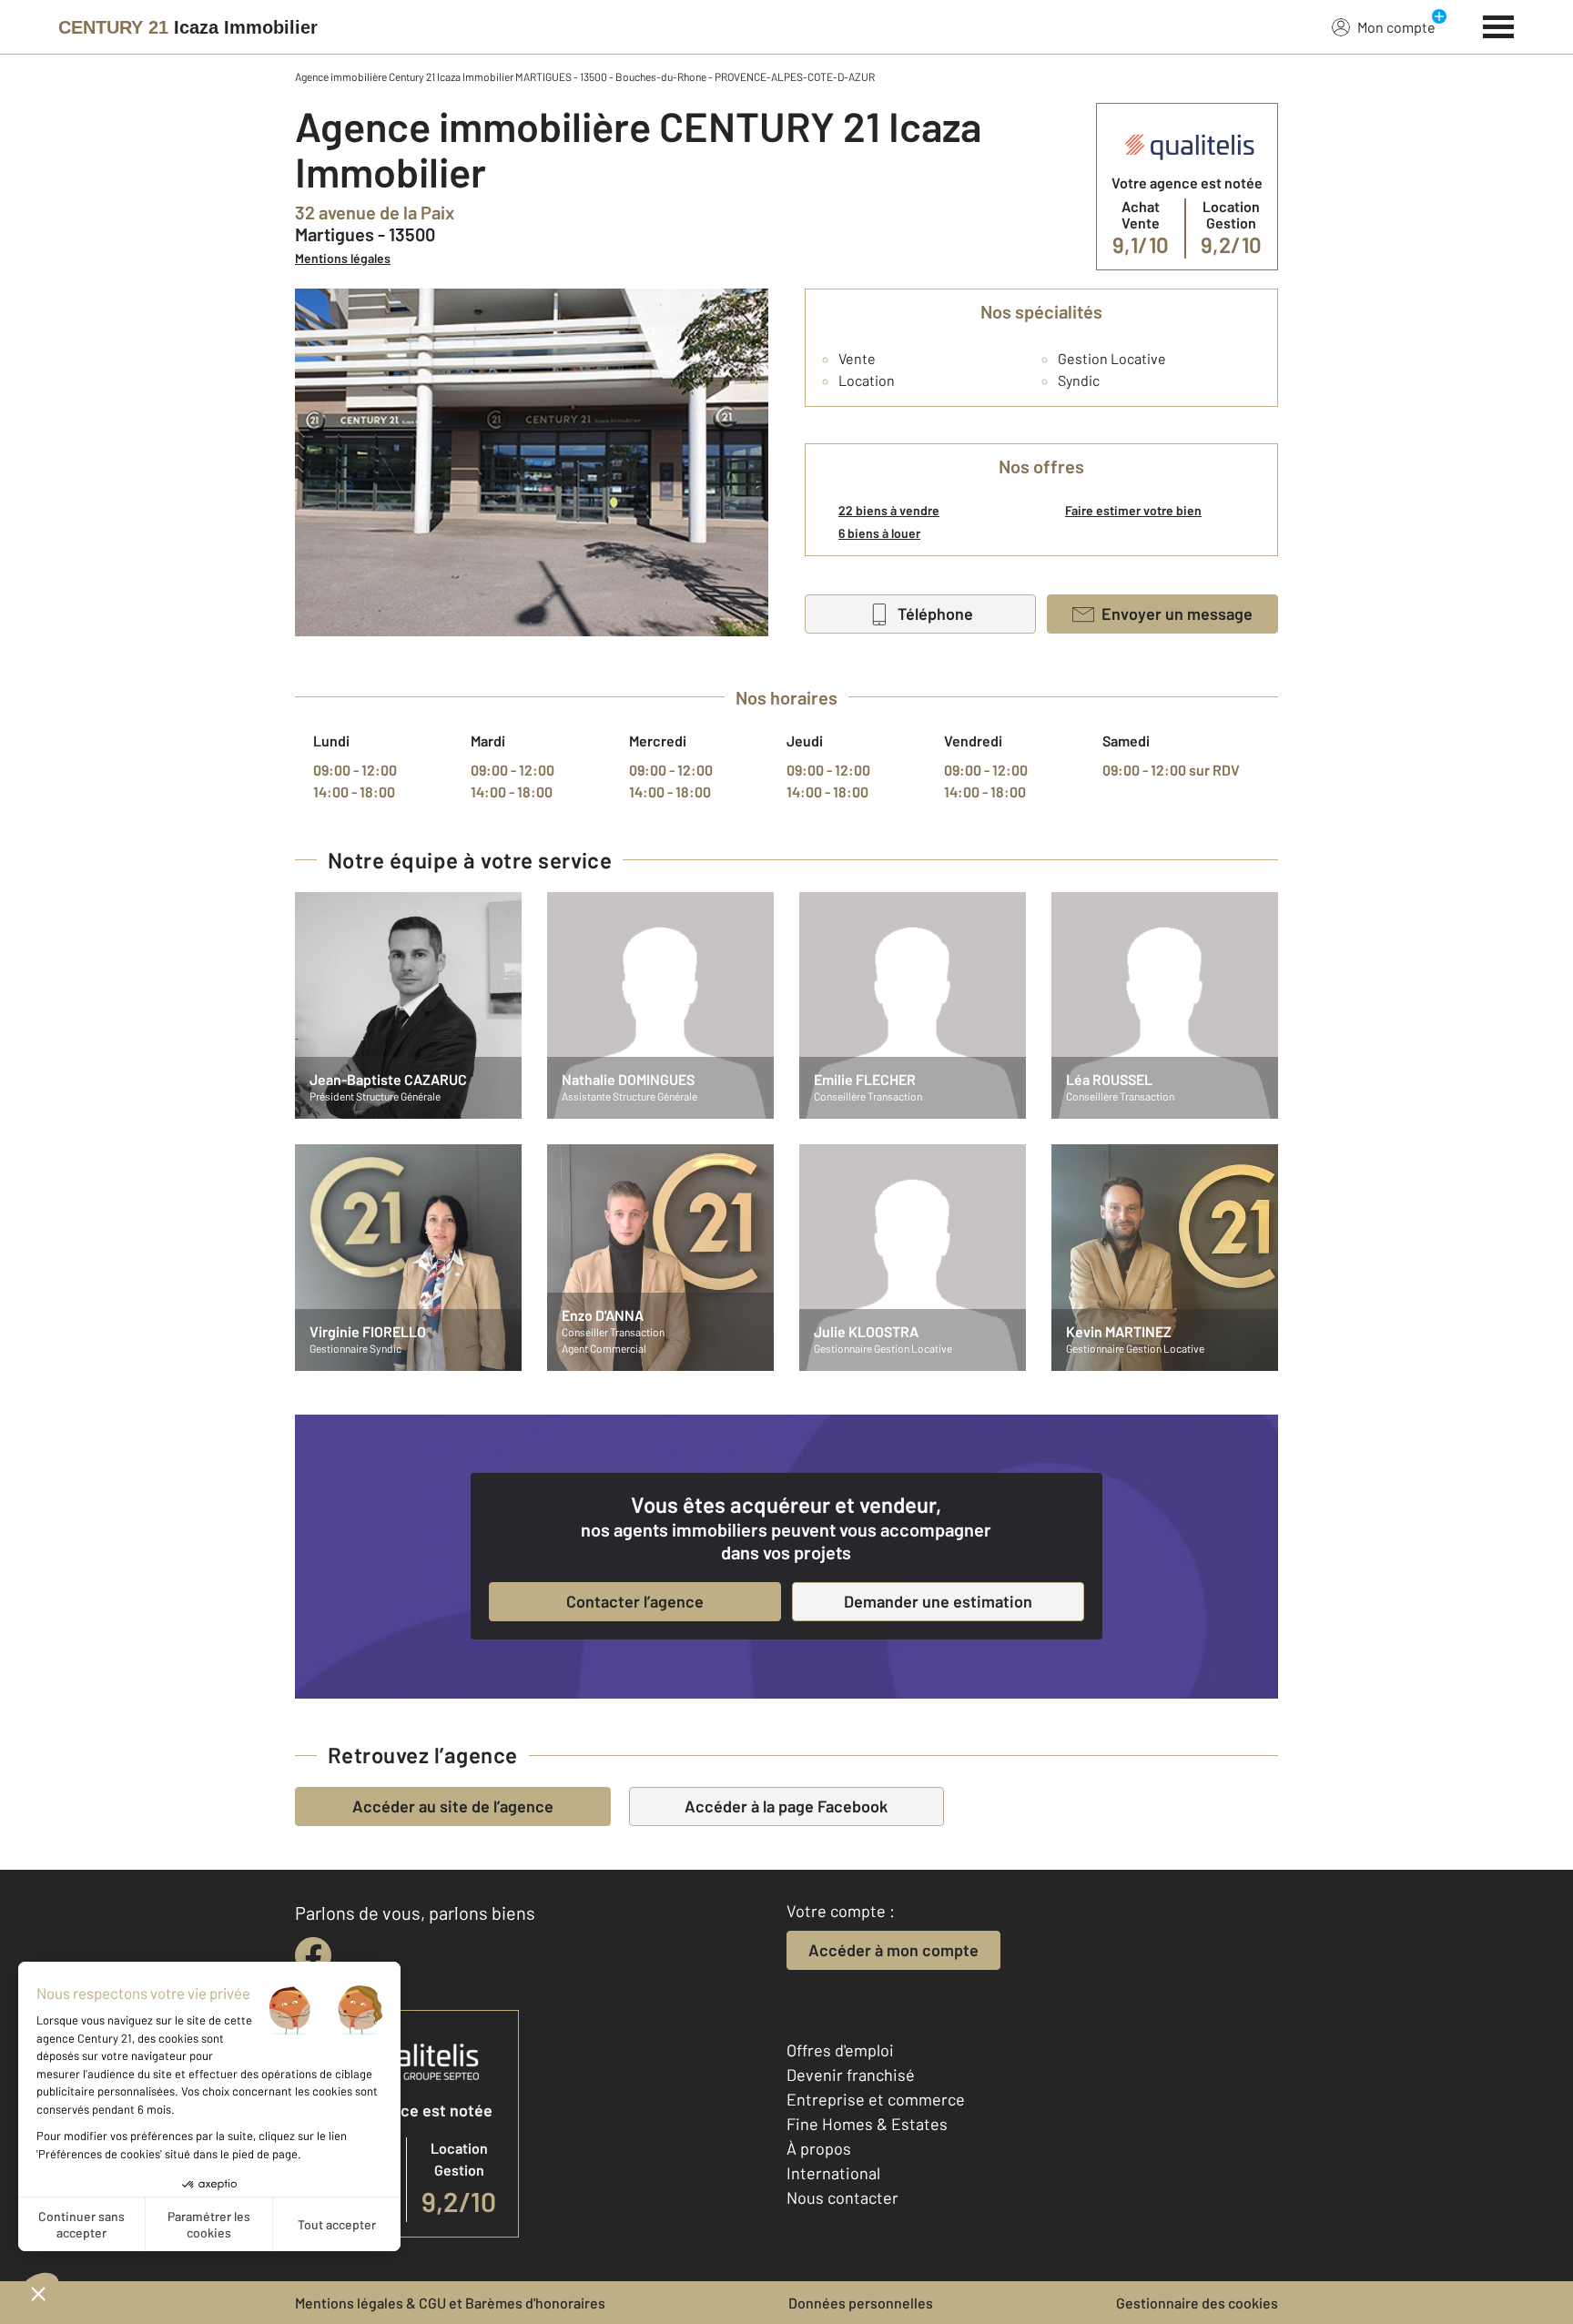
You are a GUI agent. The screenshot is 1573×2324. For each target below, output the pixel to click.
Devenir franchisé (851, 2075)
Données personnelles (861, 2303)
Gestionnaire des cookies (1197, 2303)
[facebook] (313, 1955)
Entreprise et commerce (876, 2099)
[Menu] (1499, 25)
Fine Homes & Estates (867, 2124)
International (833, 2173)
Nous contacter (842, 2197)
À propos (819, 2148)
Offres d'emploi (840, 2050)
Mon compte (1396, 27)
